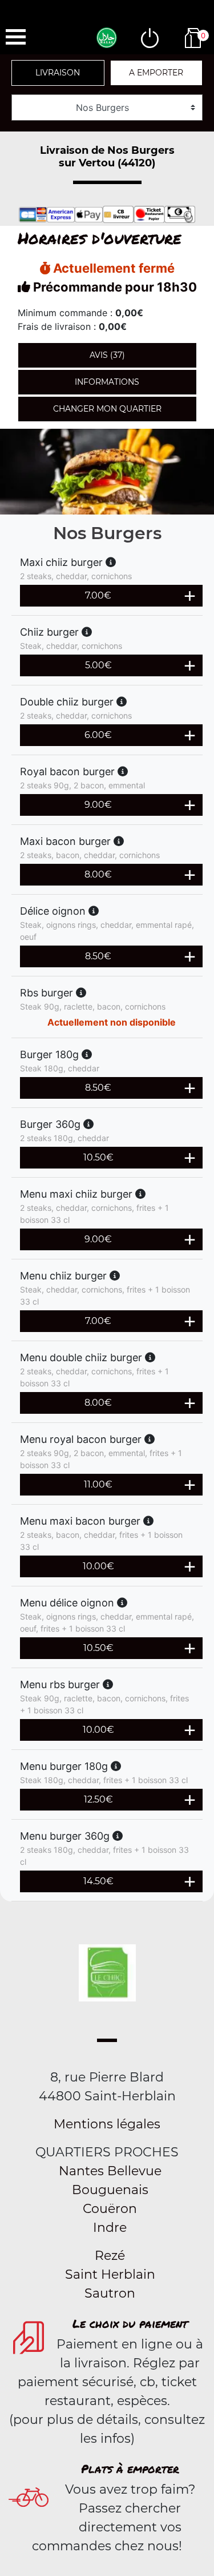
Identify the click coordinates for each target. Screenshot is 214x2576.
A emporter (156, 73)
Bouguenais (110, 2190)
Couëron (110, 2209)
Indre (110, 2228)
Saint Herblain (110, 2274)
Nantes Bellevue (110, 2171)
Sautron (110, 2293)
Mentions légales (107, 2124)
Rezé (110, 2256)
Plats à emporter (130, 2469)
